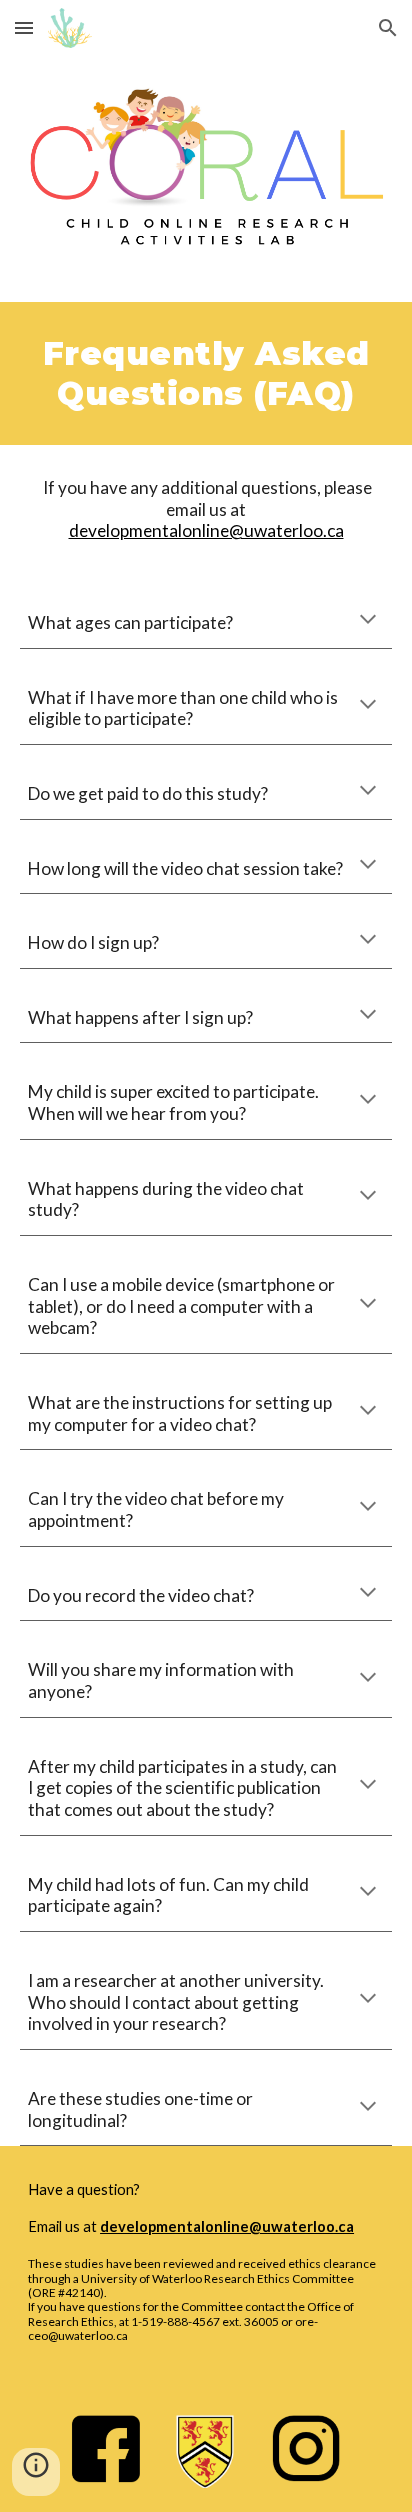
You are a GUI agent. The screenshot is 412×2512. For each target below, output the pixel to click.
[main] (206, 373)
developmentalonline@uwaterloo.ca (206, 530)
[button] (24, 27)
